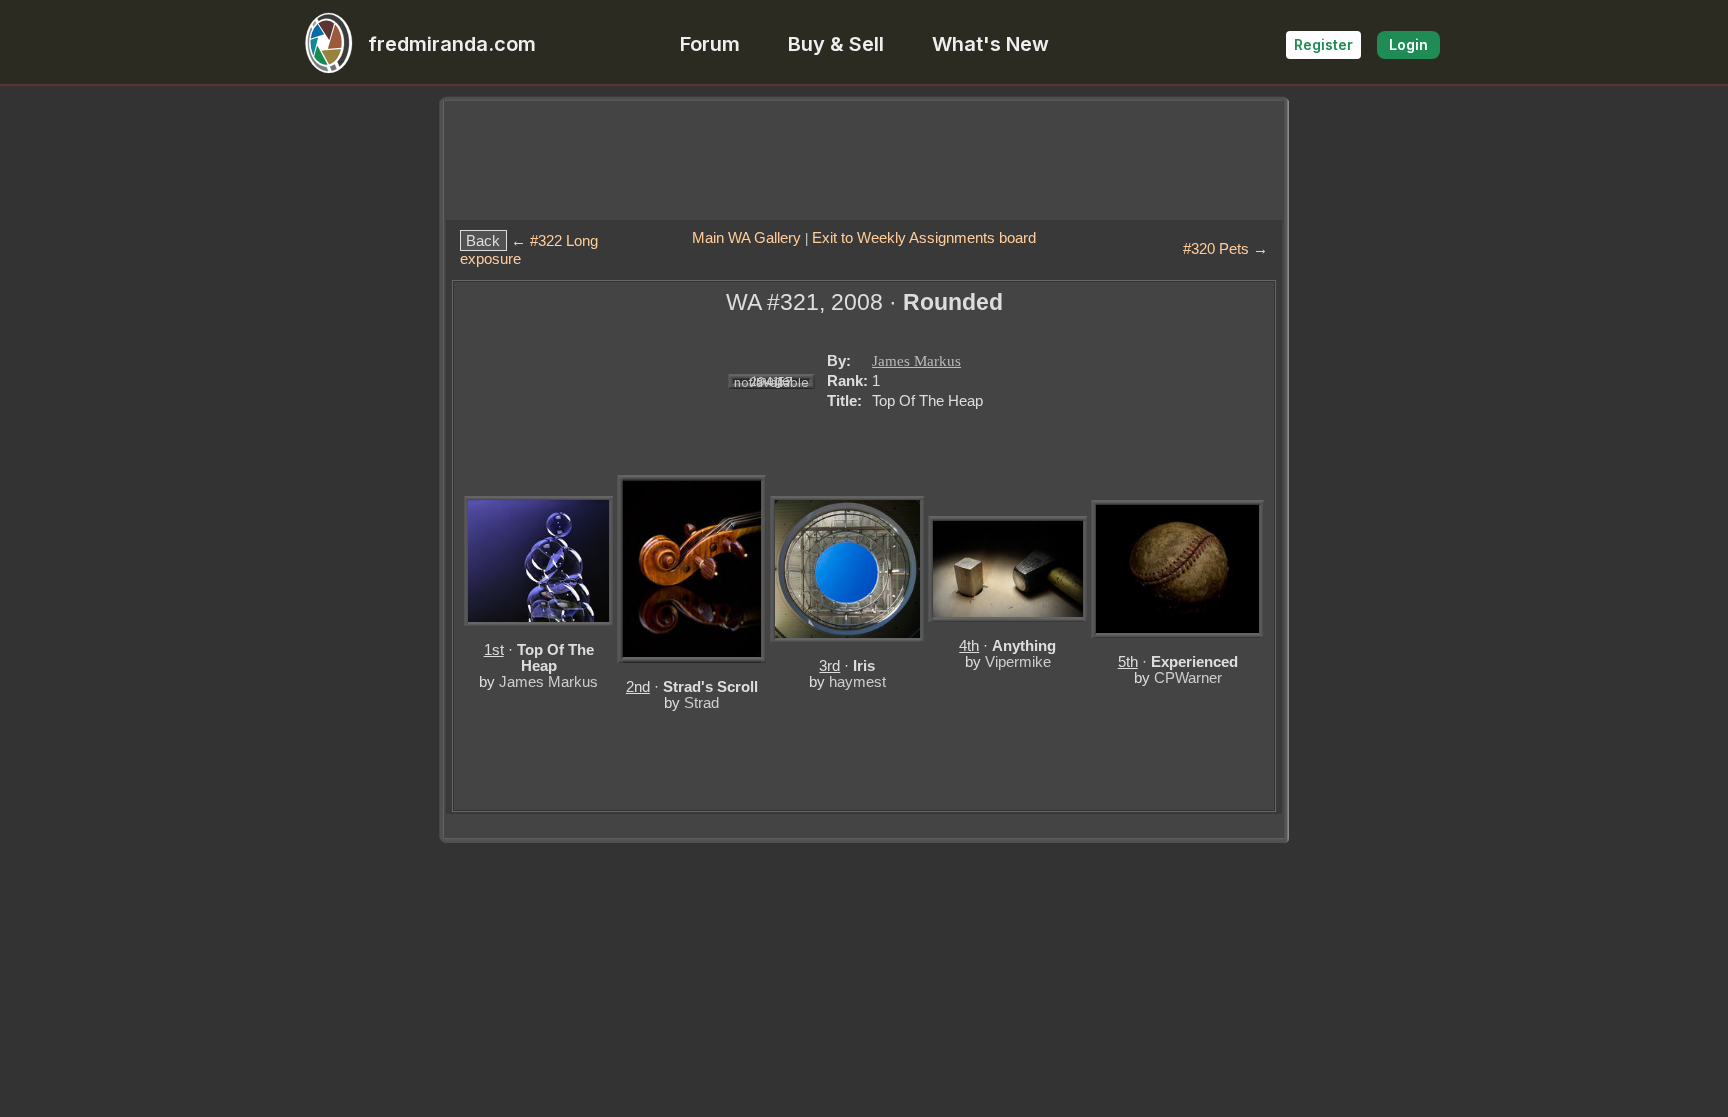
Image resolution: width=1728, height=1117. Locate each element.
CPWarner (1188, 677)
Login (1408, 44)
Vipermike (1018, 661)
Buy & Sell (836, 44)
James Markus (916, 361)
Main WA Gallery (746, 237)
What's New (990, 44)
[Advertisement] (864, 160)
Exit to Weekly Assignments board (924, 237)
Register (1323, 44)
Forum (710, 44)
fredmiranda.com (452, 44)
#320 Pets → (1225, 248)
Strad (701, 702)
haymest (857, 681)
